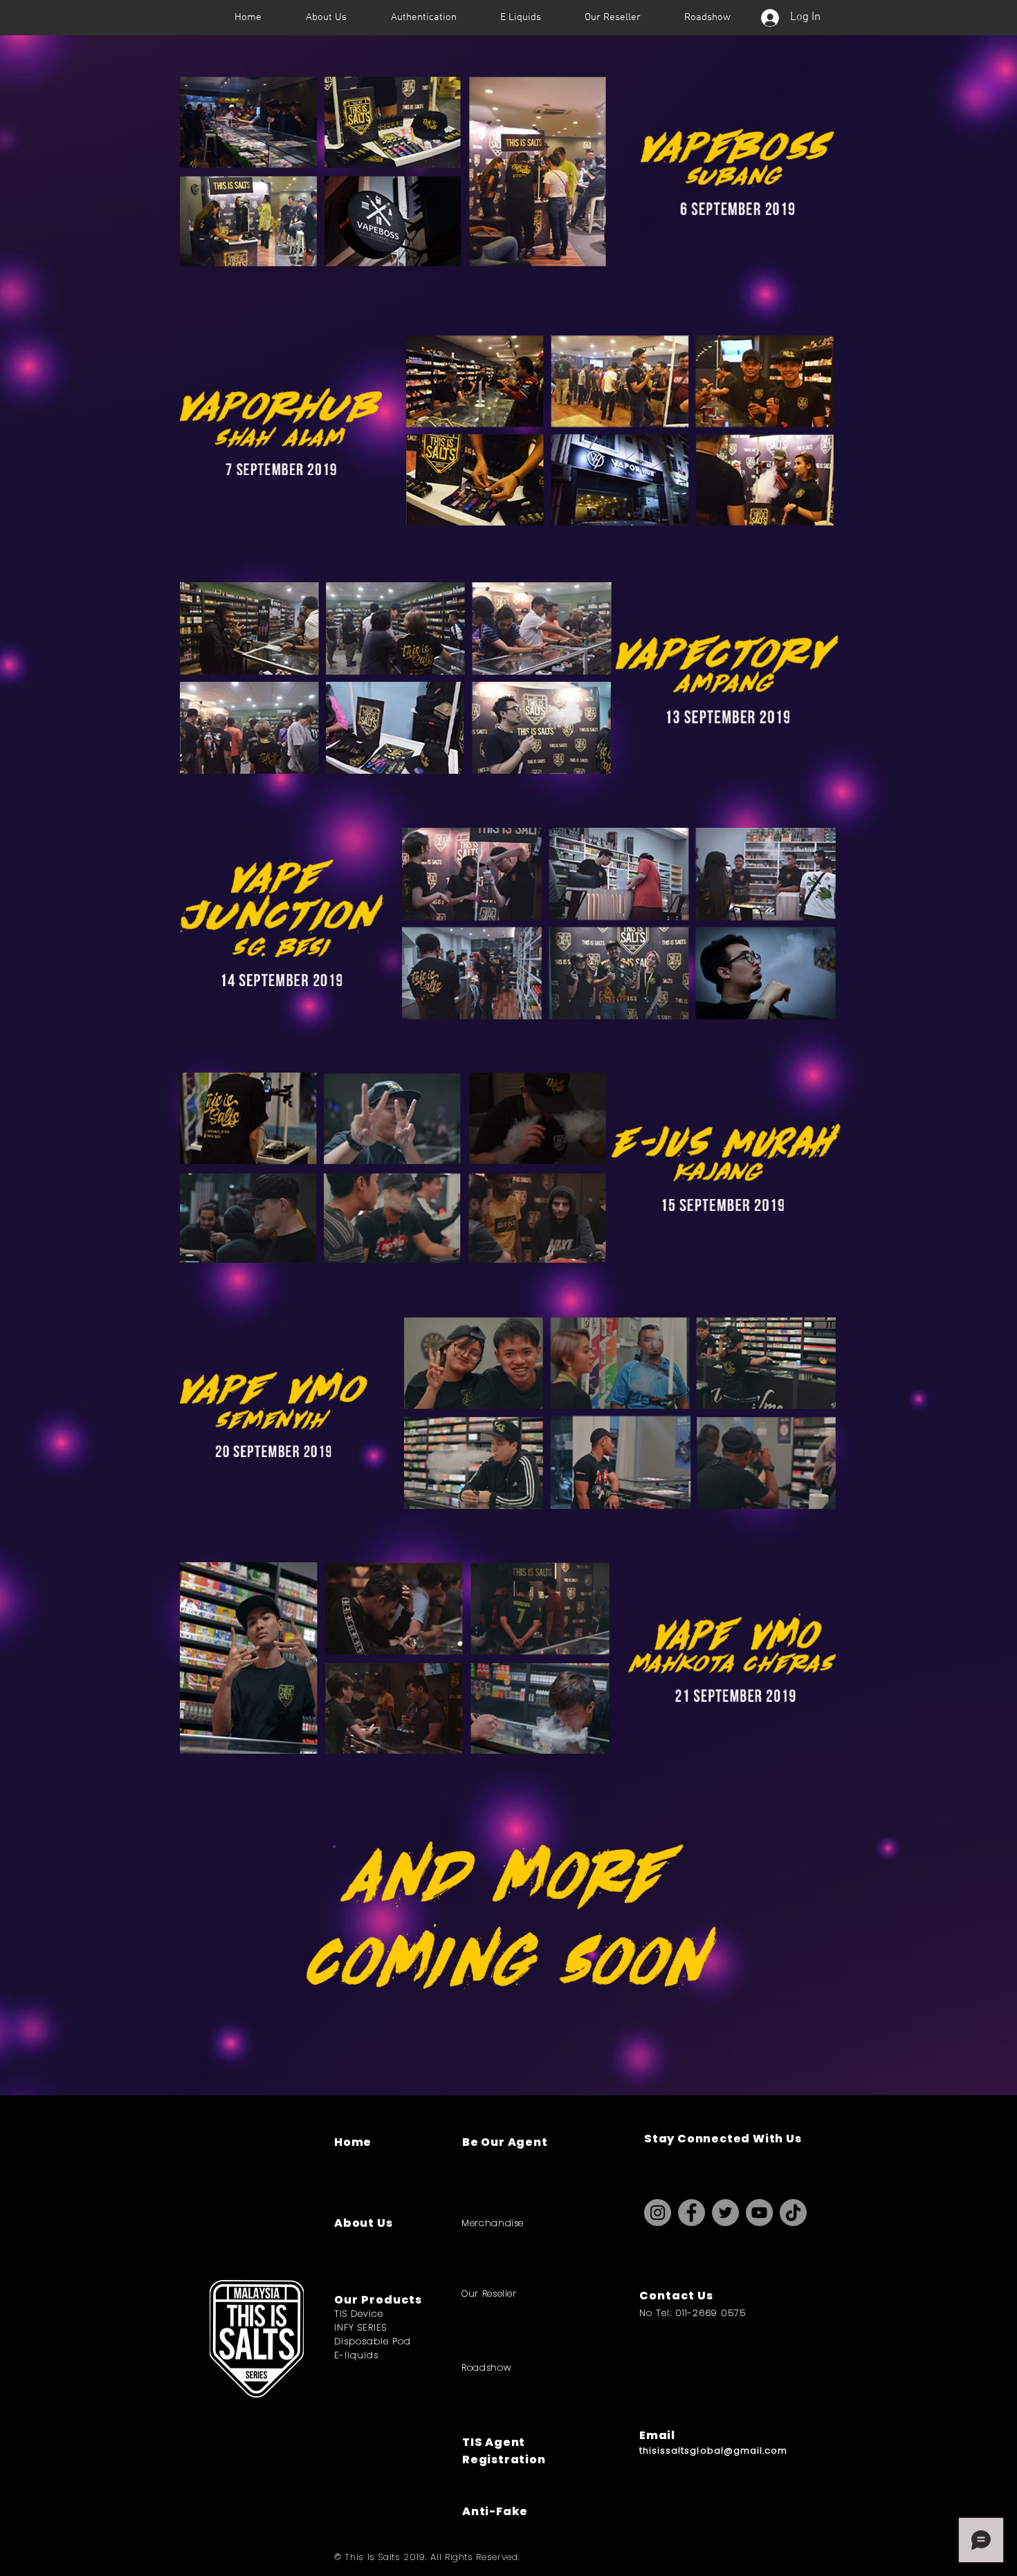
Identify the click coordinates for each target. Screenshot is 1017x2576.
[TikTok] (793, 2213)
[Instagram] (658, 2213)
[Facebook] (691, 2213)
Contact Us (676, 2296)
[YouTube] (759, 2213)
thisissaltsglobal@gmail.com (713, 2450)
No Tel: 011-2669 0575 (693, 2313)
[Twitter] (725, 2213)
